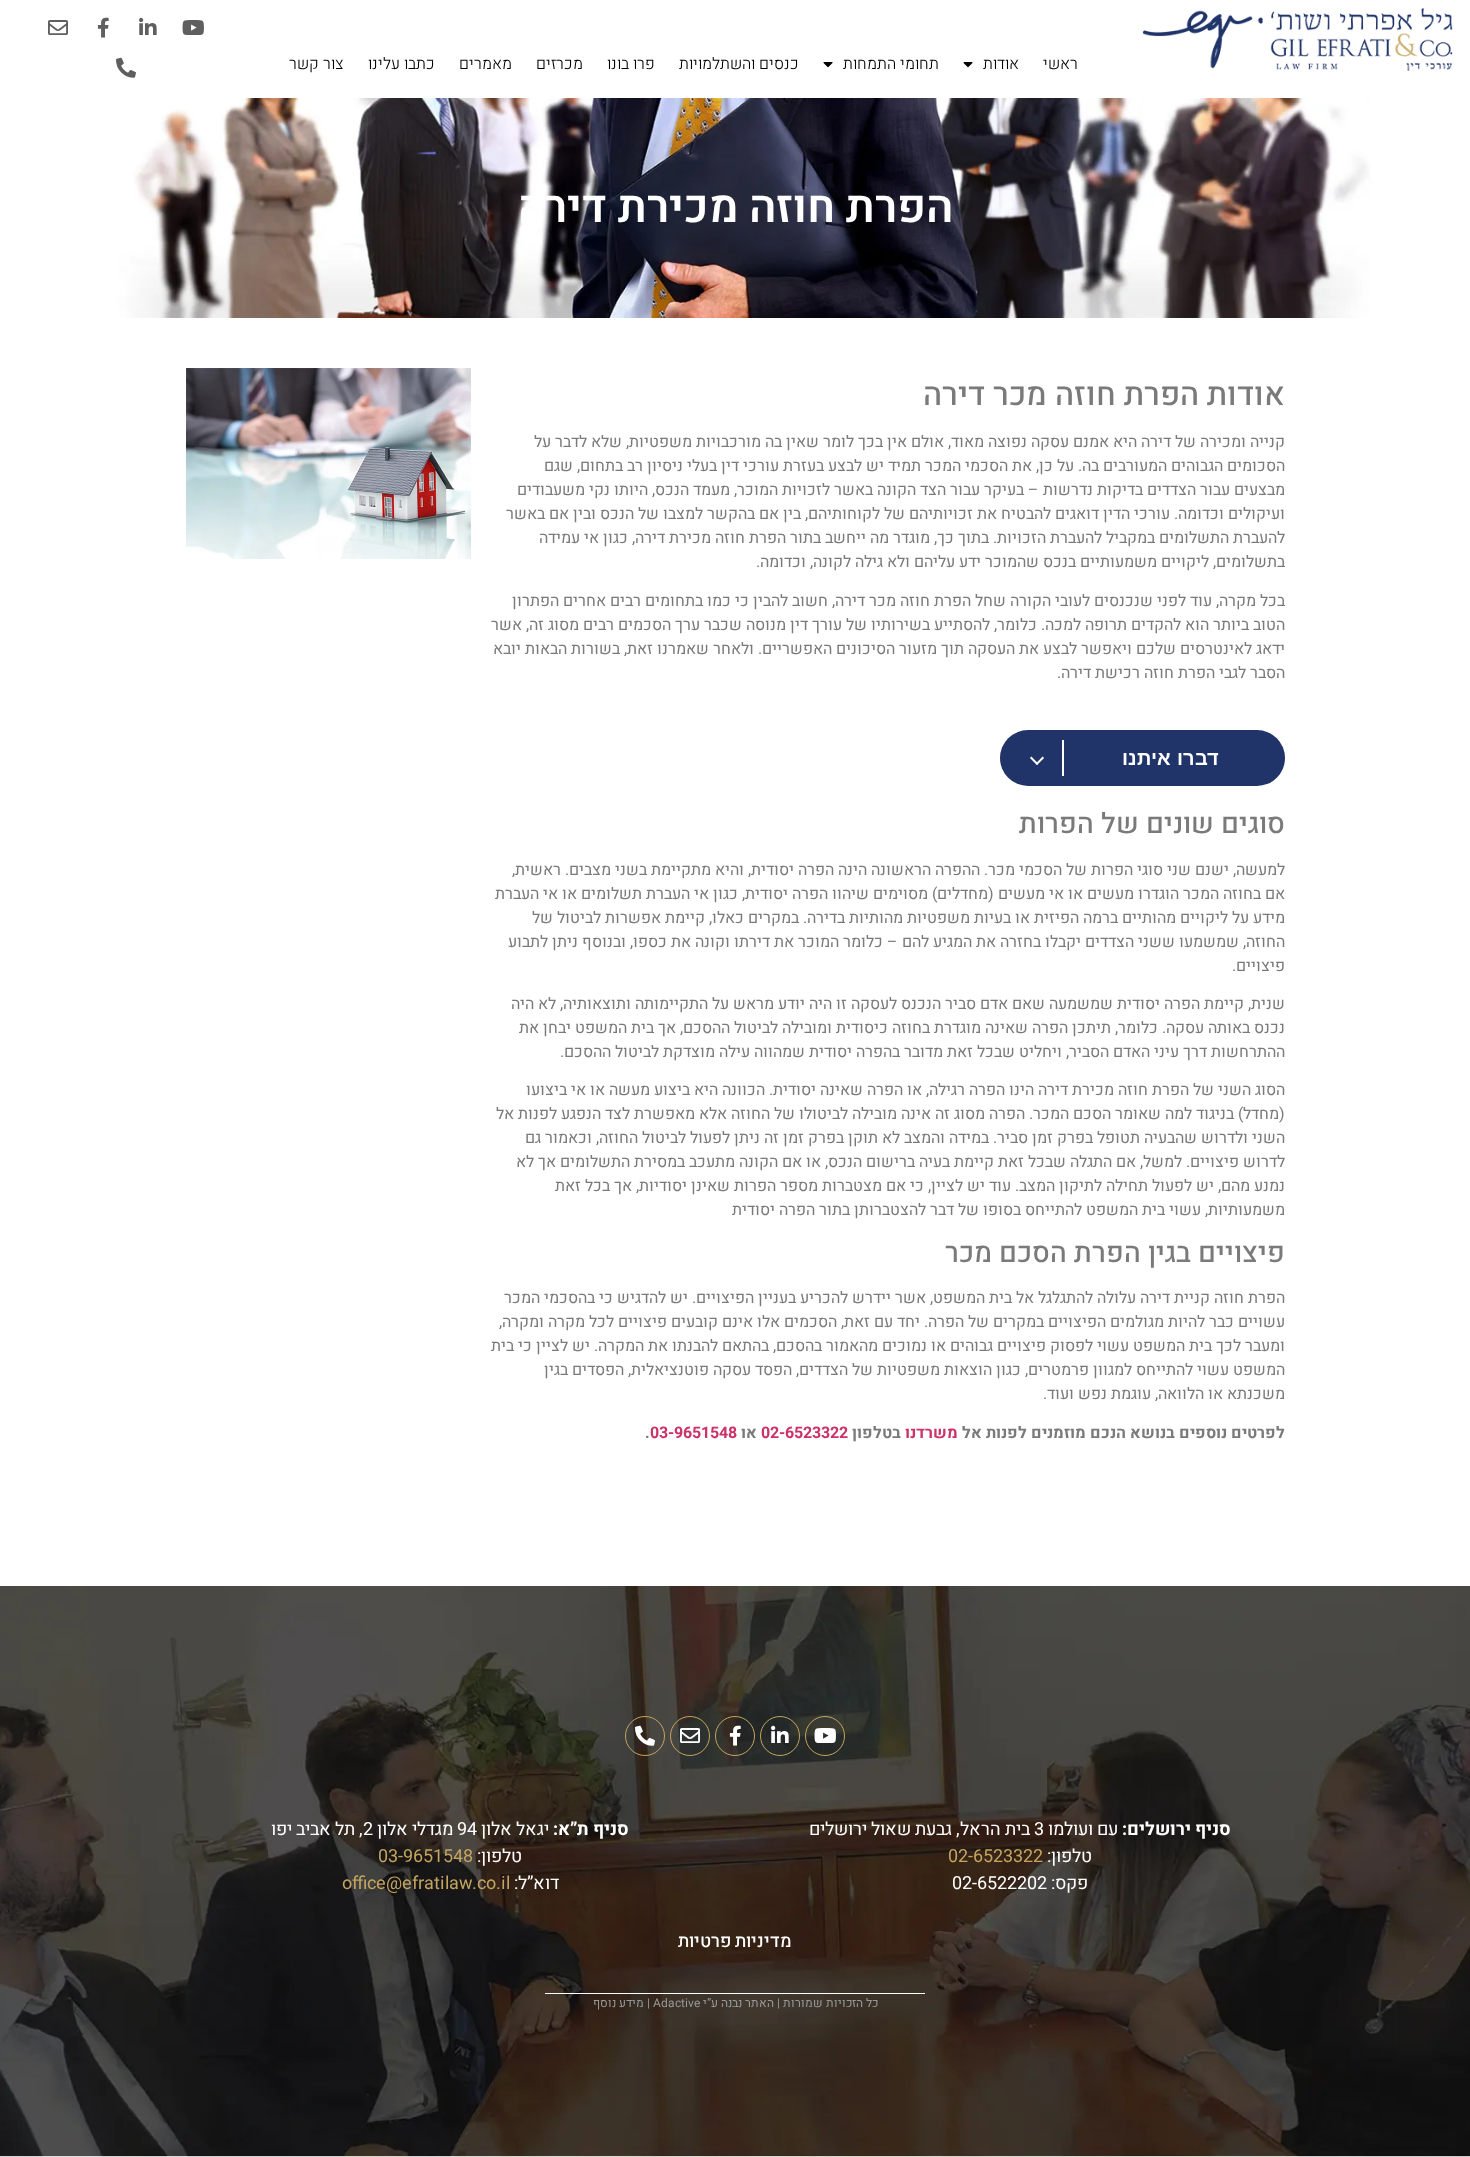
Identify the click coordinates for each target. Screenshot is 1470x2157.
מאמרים (485, 64)
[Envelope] (58, 28)
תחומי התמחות (891, 64)
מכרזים (559, 64)
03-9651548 (693, 1433)
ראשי (1060, 64)
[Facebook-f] (103, 28)
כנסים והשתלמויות (739, 64)
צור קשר (316, 64)
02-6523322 (804, 1433)
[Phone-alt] (126, 68)
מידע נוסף (618, 2003)
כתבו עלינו (401, 64)
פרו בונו (631, 64)
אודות (1001, 64)
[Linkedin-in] (148, 28)
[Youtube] (193, 28)
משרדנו (931, 1433)
